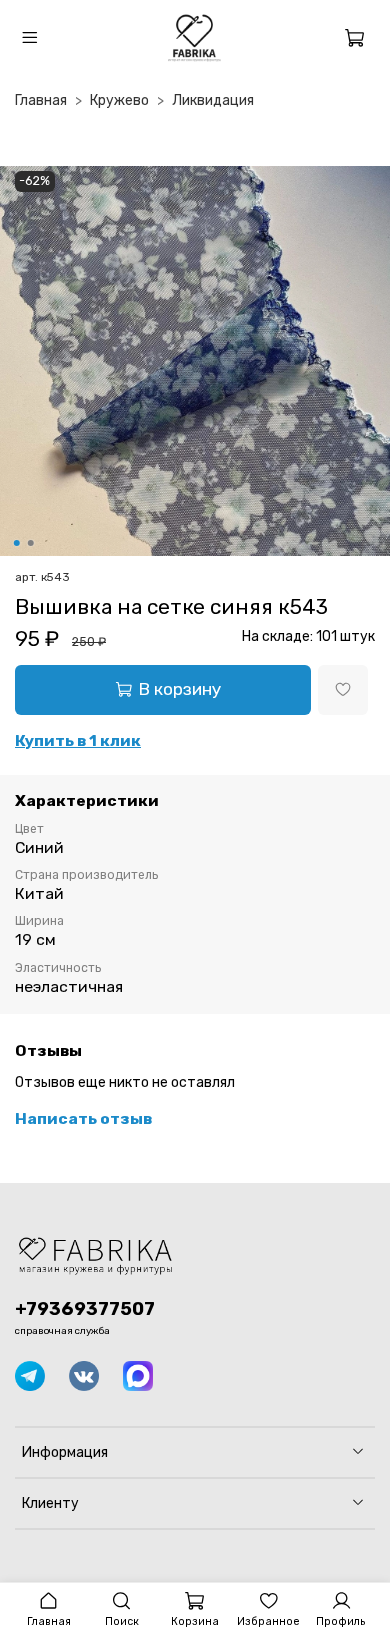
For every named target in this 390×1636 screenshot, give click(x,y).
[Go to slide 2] (31, 543)
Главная (41, 100)
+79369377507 (85, 1309)
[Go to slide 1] (17, 543)
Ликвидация (213, 100)
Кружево (119, 100)
